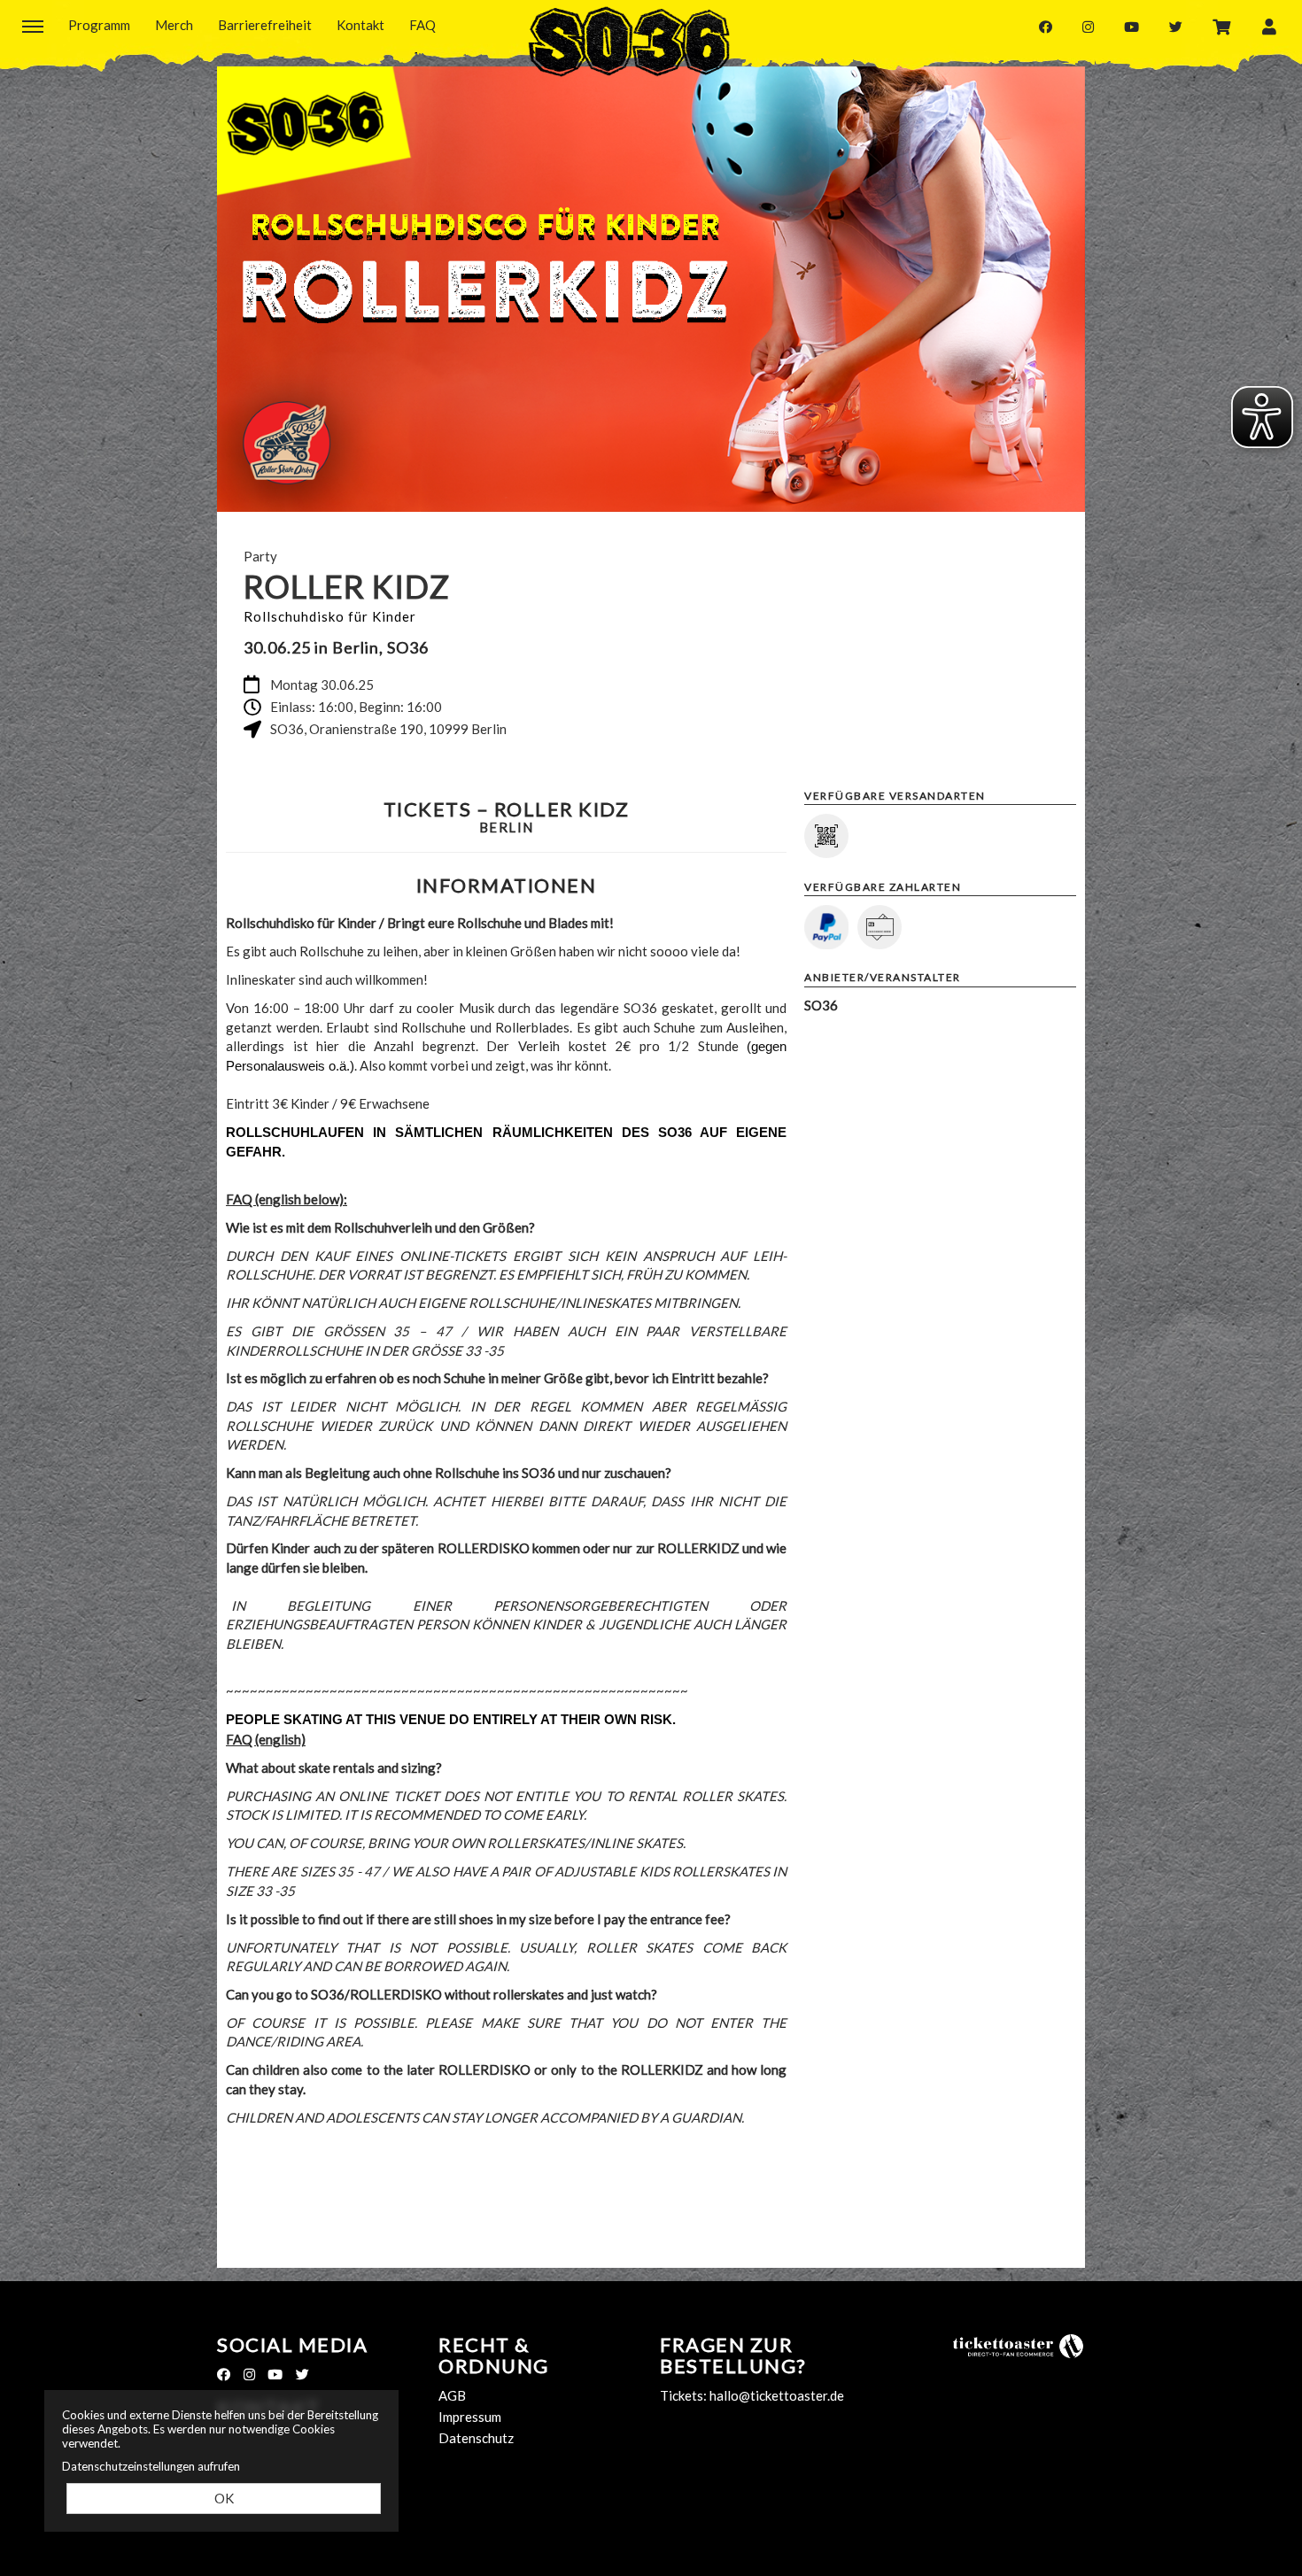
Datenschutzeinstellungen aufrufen (151, 2466)
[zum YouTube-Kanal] (1131, 26)
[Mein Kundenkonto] (1269, 26)
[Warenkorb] (1222, 26)
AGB (452, 2395)
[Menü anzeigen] (33, 26)
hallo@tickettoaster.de (777, 2395)
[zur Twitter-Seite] (1176, 26)
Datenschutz (476, 2438)
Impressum (470, 2417)
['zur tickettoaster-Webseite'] (1019, 2345)
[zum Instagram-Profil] (1088, 26)
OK (224, 2498)
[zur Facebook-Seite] (1046, 26)
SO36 (629, 42)
